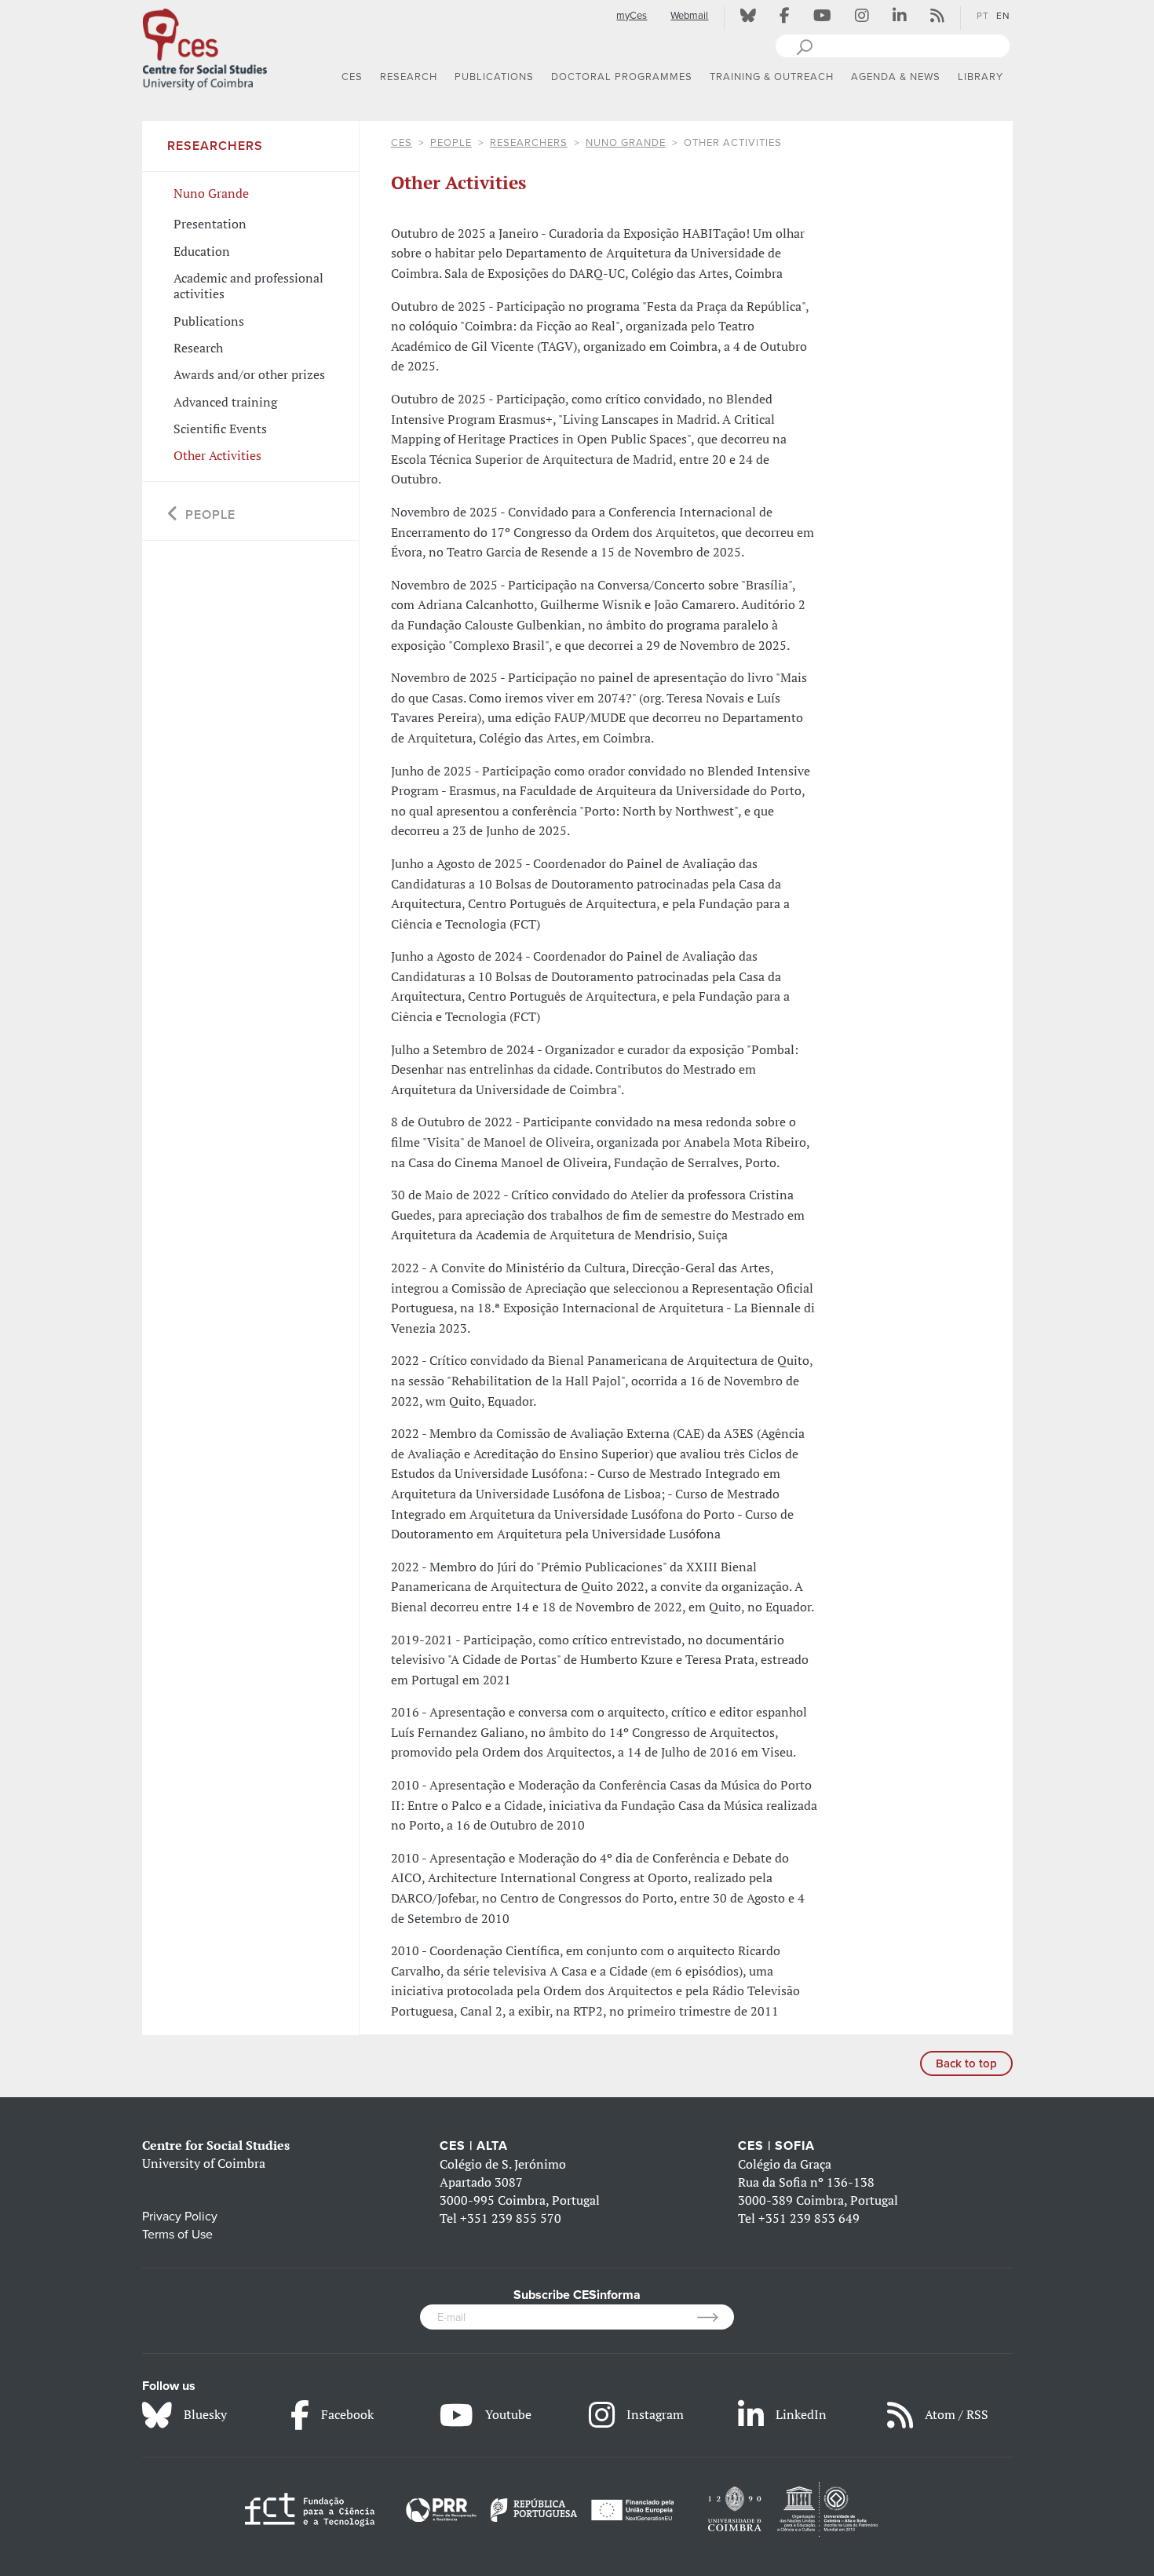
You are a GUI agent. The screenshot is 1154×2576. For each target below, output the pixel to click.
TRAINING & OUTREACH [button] (772, 77)
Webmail (689, 16)
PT (983, 16)
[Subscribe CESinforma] (716, 2317)
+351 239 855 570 (511, 2218)
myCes (632, 16)
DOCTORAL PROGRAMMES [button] (622, 77)
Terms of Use (177, 2235)
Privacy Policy (180, 2217)
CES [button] (352, 77)
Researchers (529, 143)
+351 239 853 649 (809, 2218)
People (451, 143)
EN (1003, 16)
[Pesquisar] (804, 46)
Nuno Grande (626, 143)
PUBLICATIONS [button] (494, 77)
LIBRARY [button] (981, 77)
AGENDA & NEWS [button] (896, 77)
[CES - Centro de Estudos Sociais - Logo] (205, 46)
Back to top (966, 2063)
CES (402, 143)
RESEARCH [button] (409, 77)
